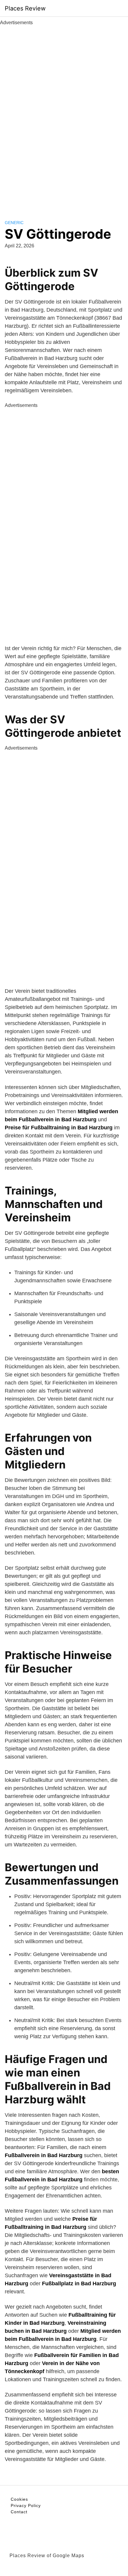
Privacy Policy (26, 2505)
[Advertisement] (64, 116)
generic (14, 223)
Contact (19, 2512)
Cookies (19, 2499)
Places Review (25, 8)
